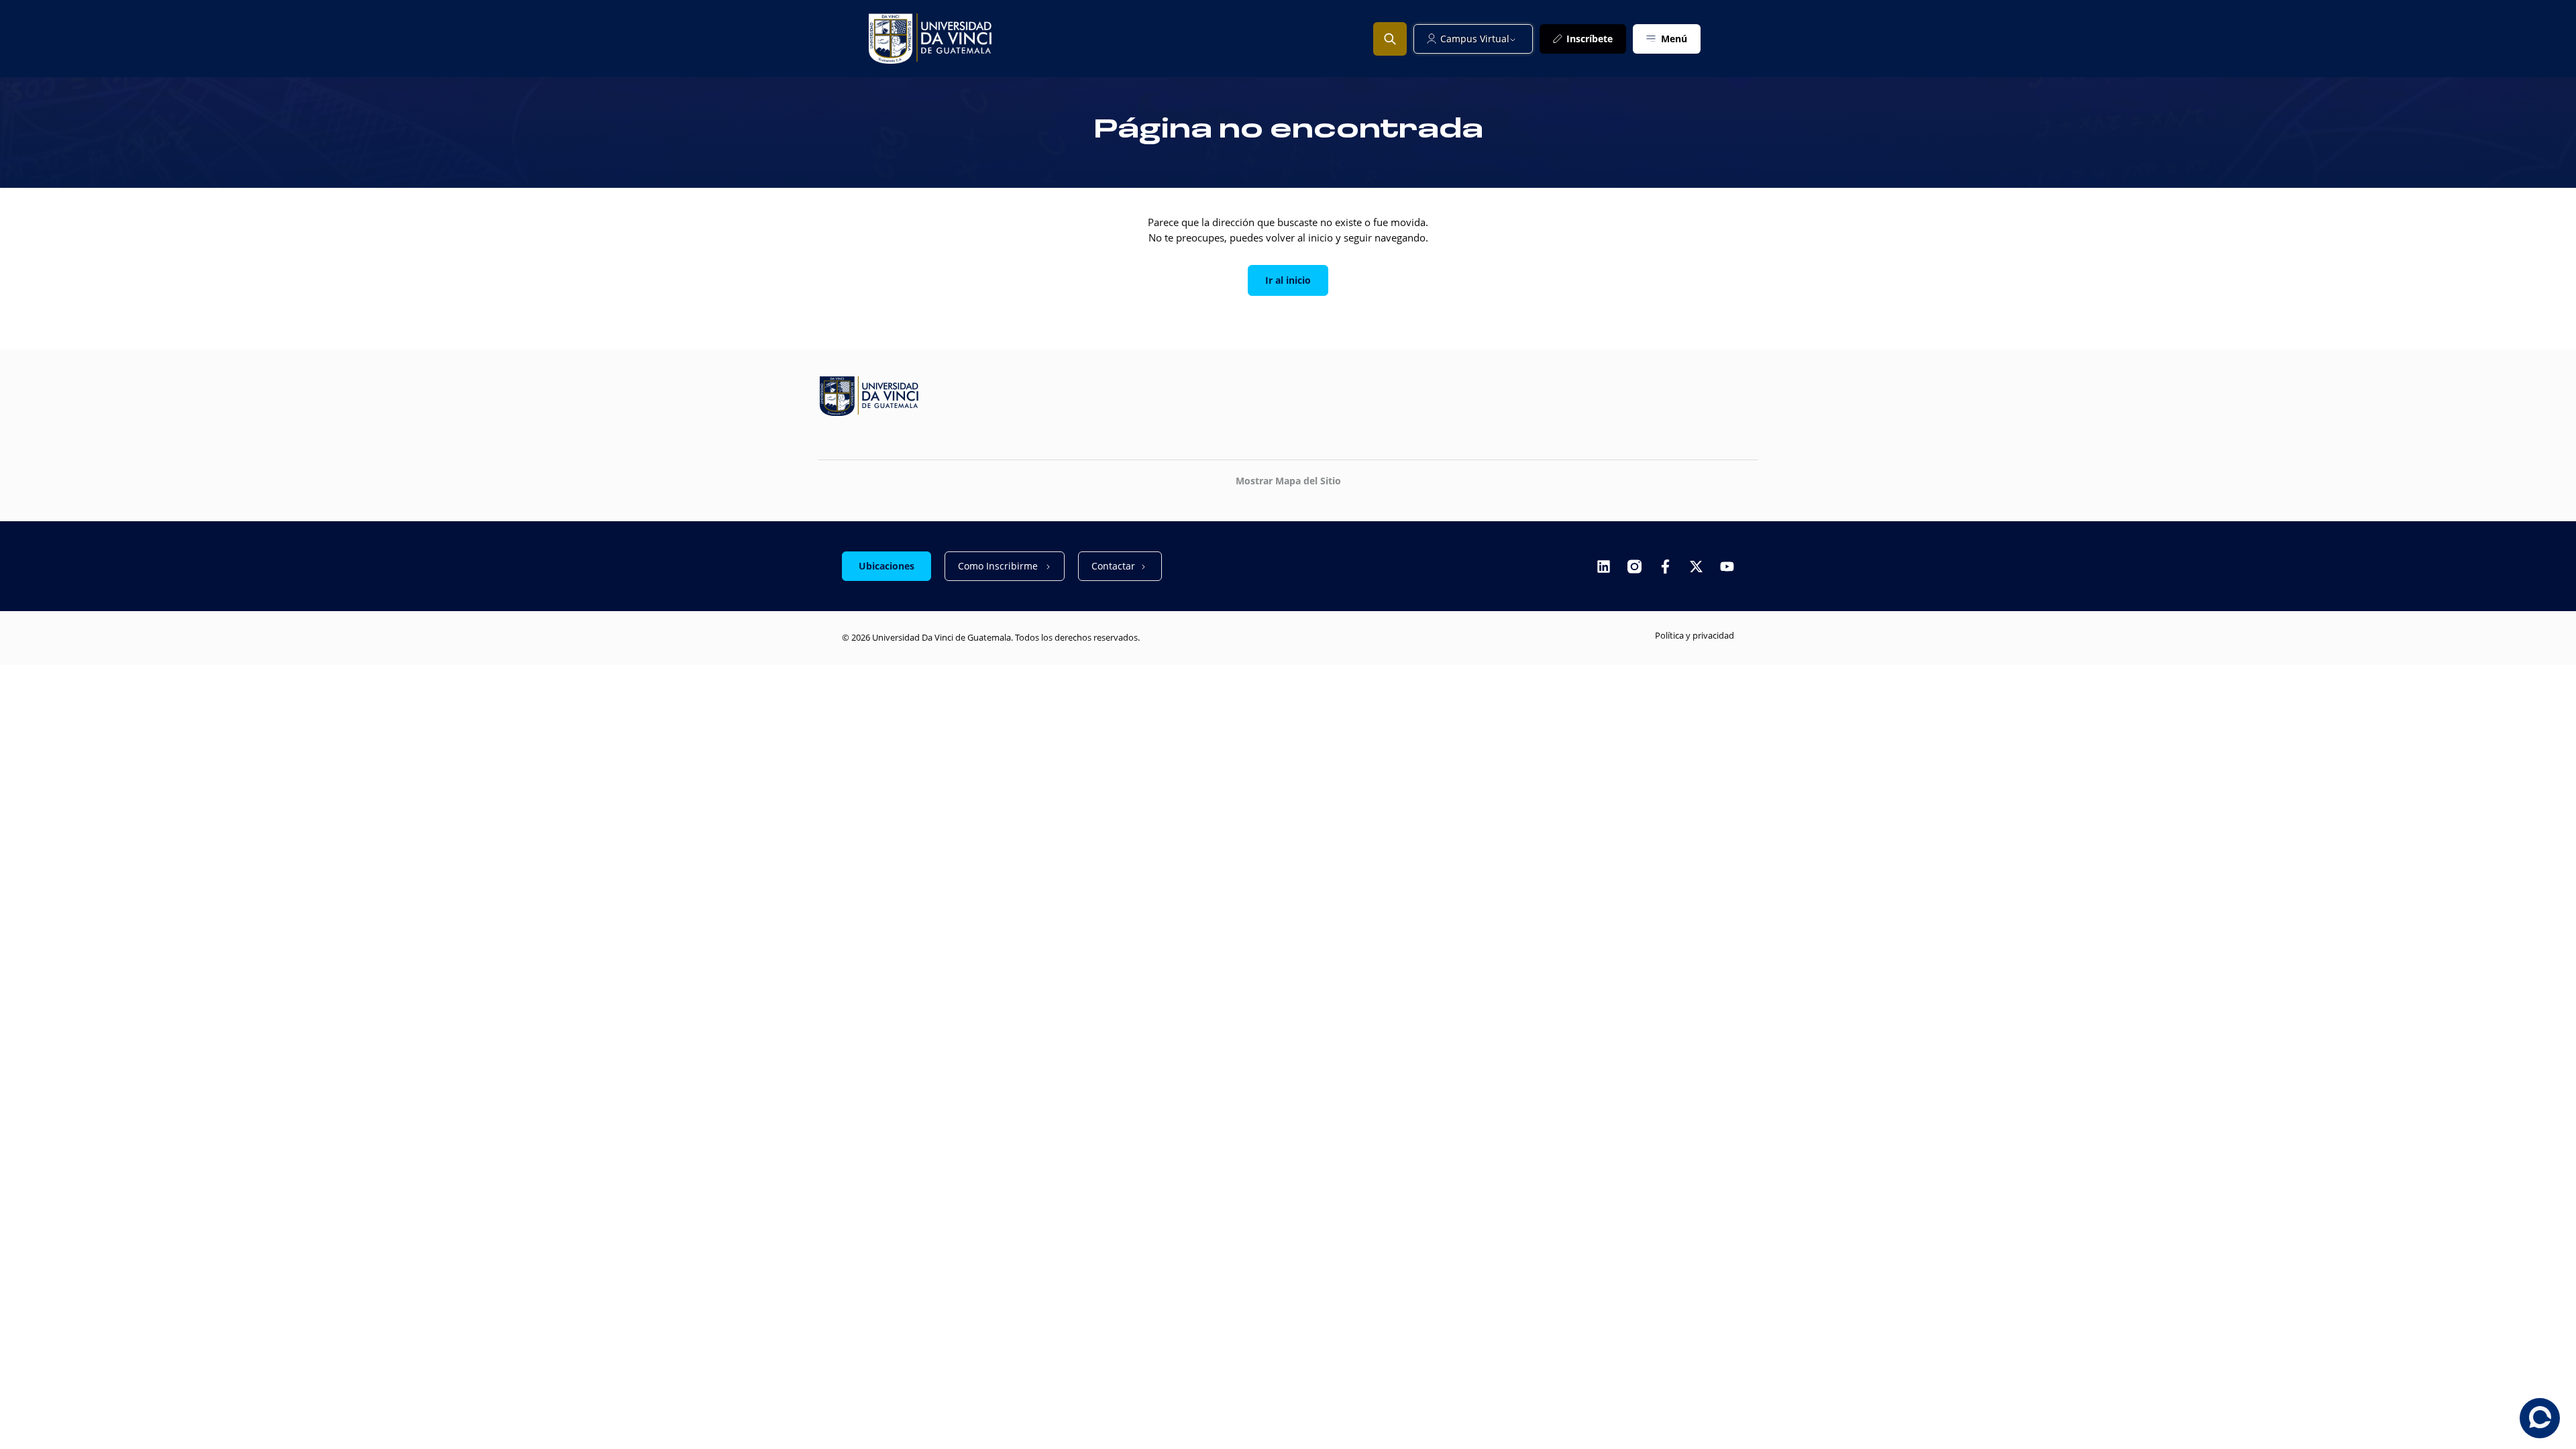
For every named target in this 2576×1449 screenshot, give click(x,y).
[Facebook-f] (1665, 567)
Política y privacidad (1695, 635)
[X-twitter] (1696, 567)
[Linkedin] (1604, 567)
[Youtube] (1727, 567)
